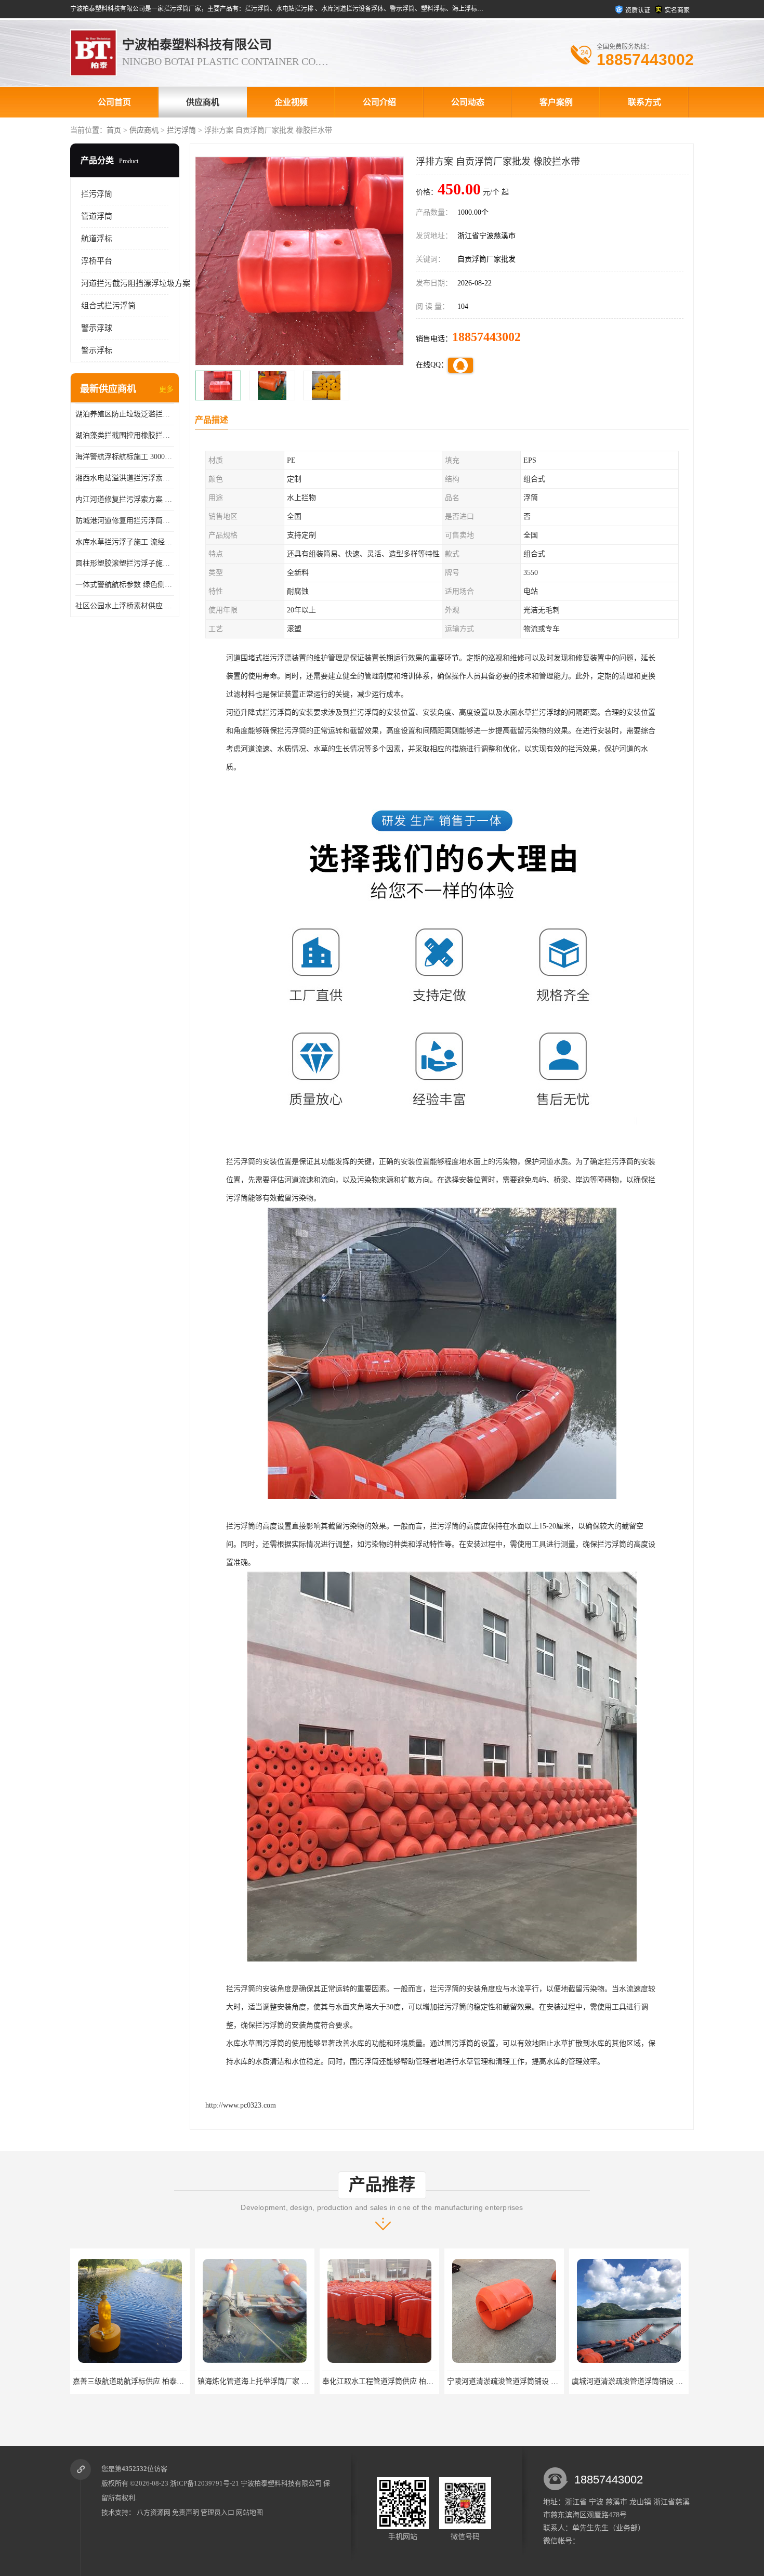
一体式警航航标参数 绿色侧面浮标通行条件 (125, 585)
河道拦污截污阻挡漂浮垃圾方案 (136, 283)
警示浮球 (97, 328)
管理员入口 (218, 2512)
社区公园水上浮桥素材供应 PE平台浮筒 (125, 606)
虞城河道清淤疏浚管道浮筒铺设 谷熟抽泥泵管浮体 (480, 2381)
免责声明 (186, 2512)
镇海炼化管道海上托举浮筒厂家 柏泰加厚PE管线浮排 (110, 2381)
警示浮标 (97, 350)
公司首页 (114, 102)
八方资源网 (154, 2512)
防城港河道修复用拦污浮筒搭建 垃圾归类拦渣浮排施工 (125, 521)
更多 (166, 389)
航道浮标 (97, 239)
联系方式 (644, 102)
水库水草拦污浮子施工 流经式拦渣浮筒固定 (125, 542)
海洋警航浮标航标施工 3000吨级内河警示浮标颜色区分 (125, 457)
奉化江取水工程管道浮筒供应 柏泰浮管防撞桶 (223, 2381)
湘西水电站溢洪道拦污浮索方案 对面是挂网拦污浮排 (125, 478)
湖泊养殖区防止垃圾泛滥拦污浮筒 (125, 414)
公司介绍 (379, 102)
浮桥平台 (97, 261)
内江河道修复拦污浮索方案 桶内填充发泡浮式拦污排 (125, 499)
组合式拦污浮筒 (108, 306)
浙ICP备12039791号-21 (205, 2483)
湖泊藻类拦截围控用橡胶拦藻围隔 (125, 435)
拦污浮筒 (181, 130)
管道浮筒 (97, 216)
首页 (114, 130)
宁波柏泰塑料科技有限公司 (281, 2483)
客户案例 (556, 102)
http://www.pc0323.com (241, 2105)
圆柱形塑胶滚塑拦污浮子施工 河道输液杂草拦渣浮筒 (125, 563)
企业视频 (291, 102)
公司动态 (468, 102)
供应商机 (203, 102)
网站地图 (249, 2512)
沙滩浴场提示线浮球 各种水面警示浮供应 (590, 2381)
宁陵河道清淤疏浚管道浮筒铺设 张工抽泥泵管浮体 (355, 2381)
